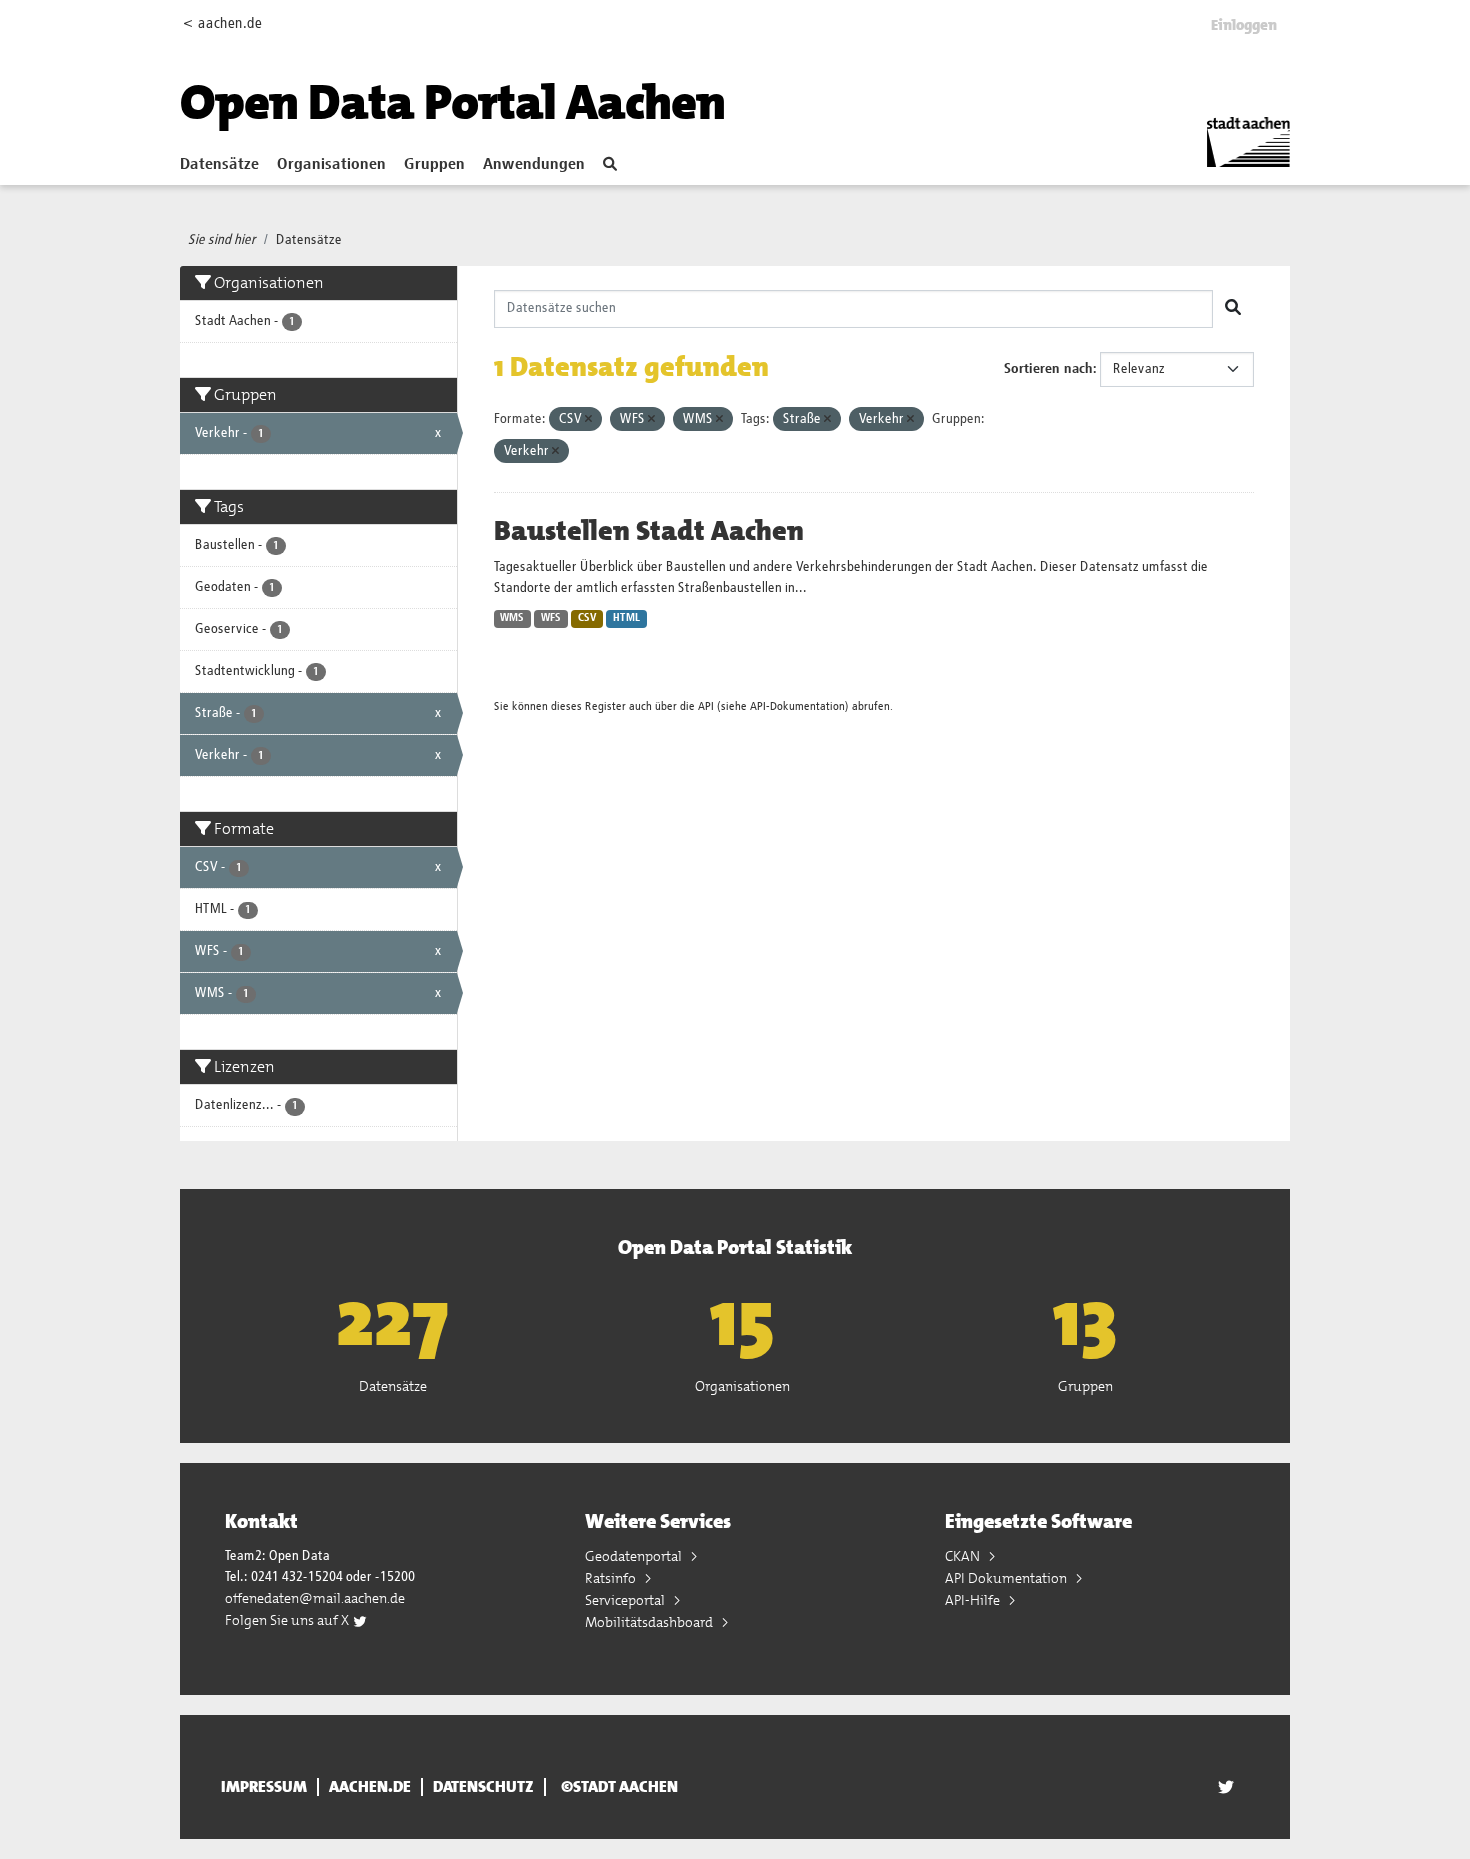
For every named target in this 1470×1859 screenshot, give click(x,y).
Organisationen (331, 165)
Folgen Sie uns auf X (288, 1620)
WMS (512, 618)
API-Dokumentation (797, 706)
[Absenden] (1233, 309)
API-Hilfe (974, 1600)
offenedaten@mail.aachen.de (315, 1598)
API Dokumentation (1007, 1578)
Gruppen (434, 165)
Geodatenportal (635, 1556)
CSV (587, 618)
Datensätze (219, 165)
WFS (551, 618)
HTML (626, 618)
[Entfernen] (588, 419)
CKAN (964, 1556)
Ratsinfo (612, 1578)
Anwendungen (534, 165)
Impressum (264, 1787)
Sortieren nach (1048, 369)
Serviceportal (626, 1600)
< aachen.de (222, 23)
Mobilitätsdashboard (650, 1622)
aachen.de (370, 1787)
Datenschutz (483, 1787)
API (706, 706)
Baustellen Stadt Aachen (649, 531)
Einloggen (1244, 25)
